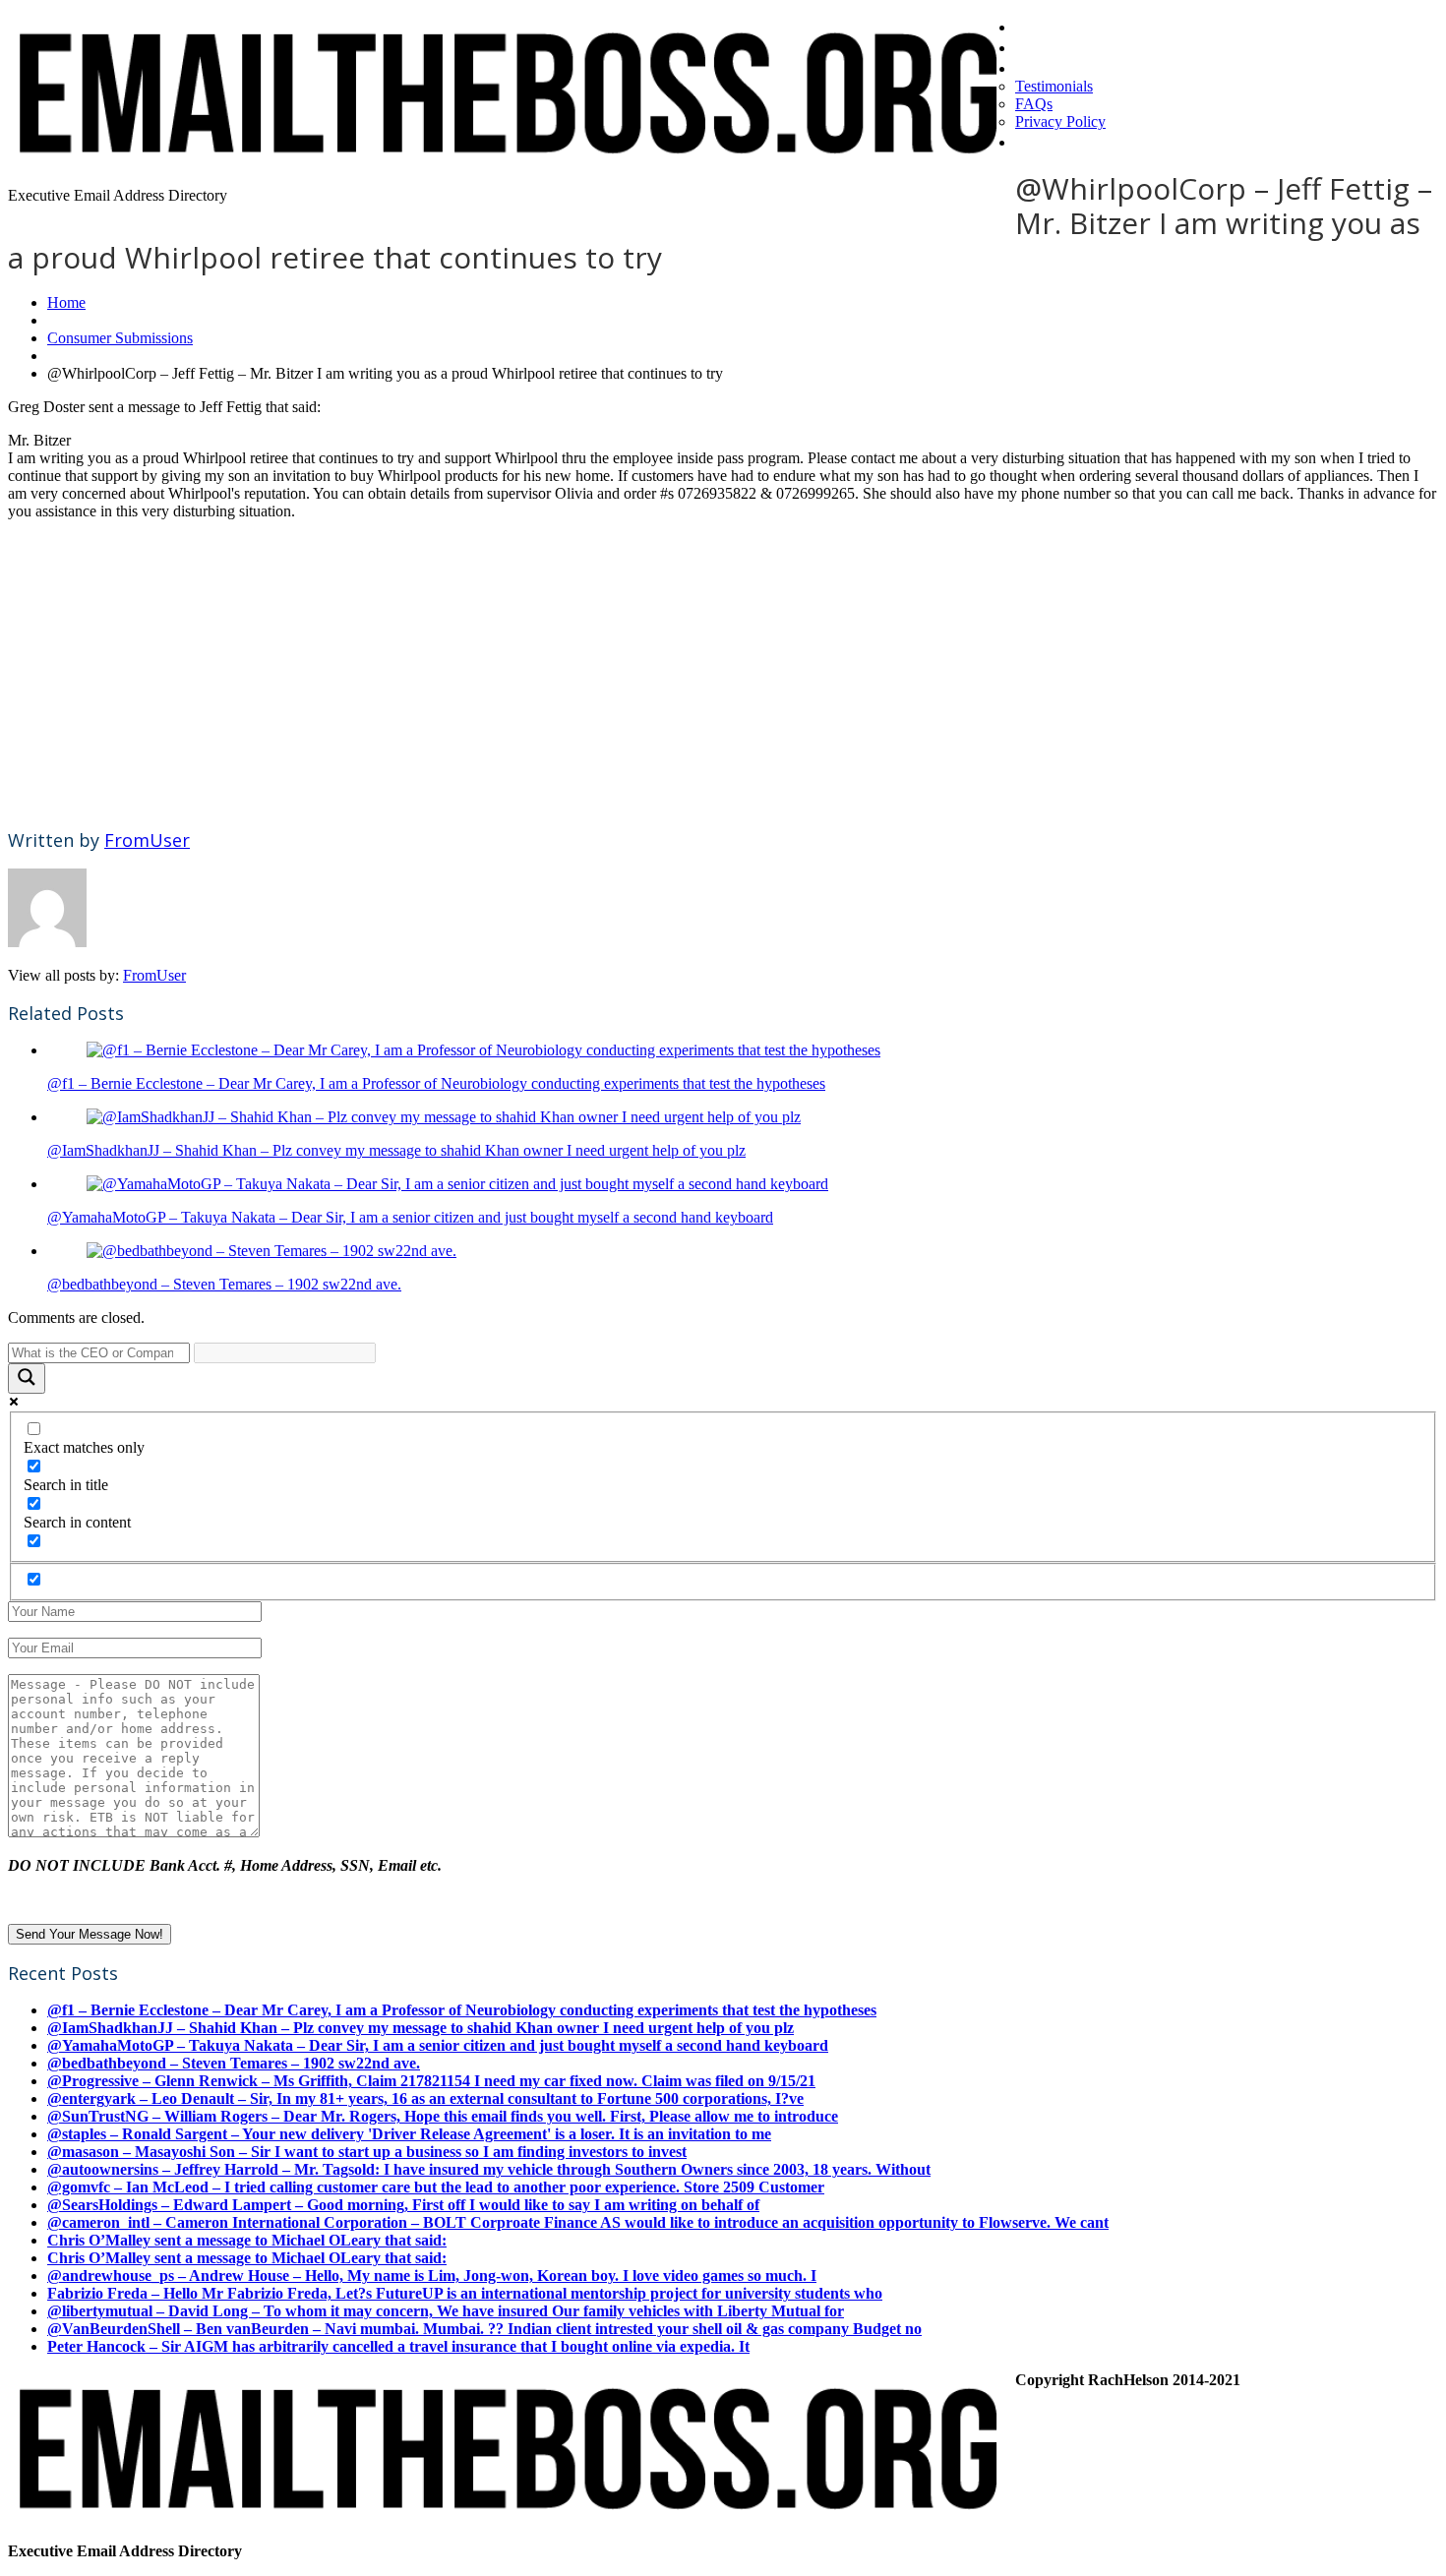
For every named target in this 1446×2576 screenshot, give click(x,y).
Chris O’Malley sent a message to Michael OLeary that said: (247, 2240)
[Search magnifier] (27, 1378)
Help (1034, 141)
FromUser (147, 840)
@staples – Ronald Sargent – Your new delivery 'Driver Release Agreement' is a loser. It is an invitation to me (409, 2134)
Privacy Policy (1060, 121)
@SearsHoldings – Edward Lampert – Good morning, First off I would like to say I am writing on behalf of (403, 2205)
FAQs (1034, 104)
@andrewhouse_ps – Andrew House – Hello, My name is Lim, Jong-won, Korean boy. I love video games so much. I (432, 2276)
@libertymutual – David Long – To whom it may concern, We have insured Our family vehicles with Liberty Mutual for (446, 2311)
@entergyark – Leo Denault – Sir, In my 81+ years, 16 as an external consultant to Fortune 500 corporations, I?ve (425, 2098)
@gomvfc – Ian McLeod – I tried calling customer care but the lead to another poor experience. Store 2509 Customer (436, 2187)
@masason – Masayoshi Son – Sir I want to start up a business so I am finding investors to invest (367, 2152)
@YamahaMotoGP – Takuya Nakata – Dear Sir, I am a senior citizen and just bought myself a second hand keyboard (410, 1217)
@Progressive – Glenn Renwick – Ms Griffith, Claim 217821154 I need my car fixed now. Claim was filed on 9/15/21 (431, 2081)
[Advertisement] (598, 674)
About (1041, 67)
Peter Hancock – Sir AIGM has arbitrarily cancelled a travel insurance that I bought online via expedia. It (398, 2346)
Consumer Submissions (120, 338)
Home (1041, 26)
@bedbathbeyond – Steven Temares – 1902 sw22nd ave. (224, 1284)
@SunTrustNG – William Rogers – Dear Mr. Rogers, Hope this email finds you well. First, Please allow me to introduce (443, 2116)
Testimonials (1054, 86)
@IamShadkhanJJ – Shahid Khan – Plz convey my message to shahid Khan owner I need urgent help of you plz (396, 1150)
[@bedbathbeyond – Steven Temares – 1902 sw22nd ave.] (271, 1251)
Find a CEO (1062, 46)
